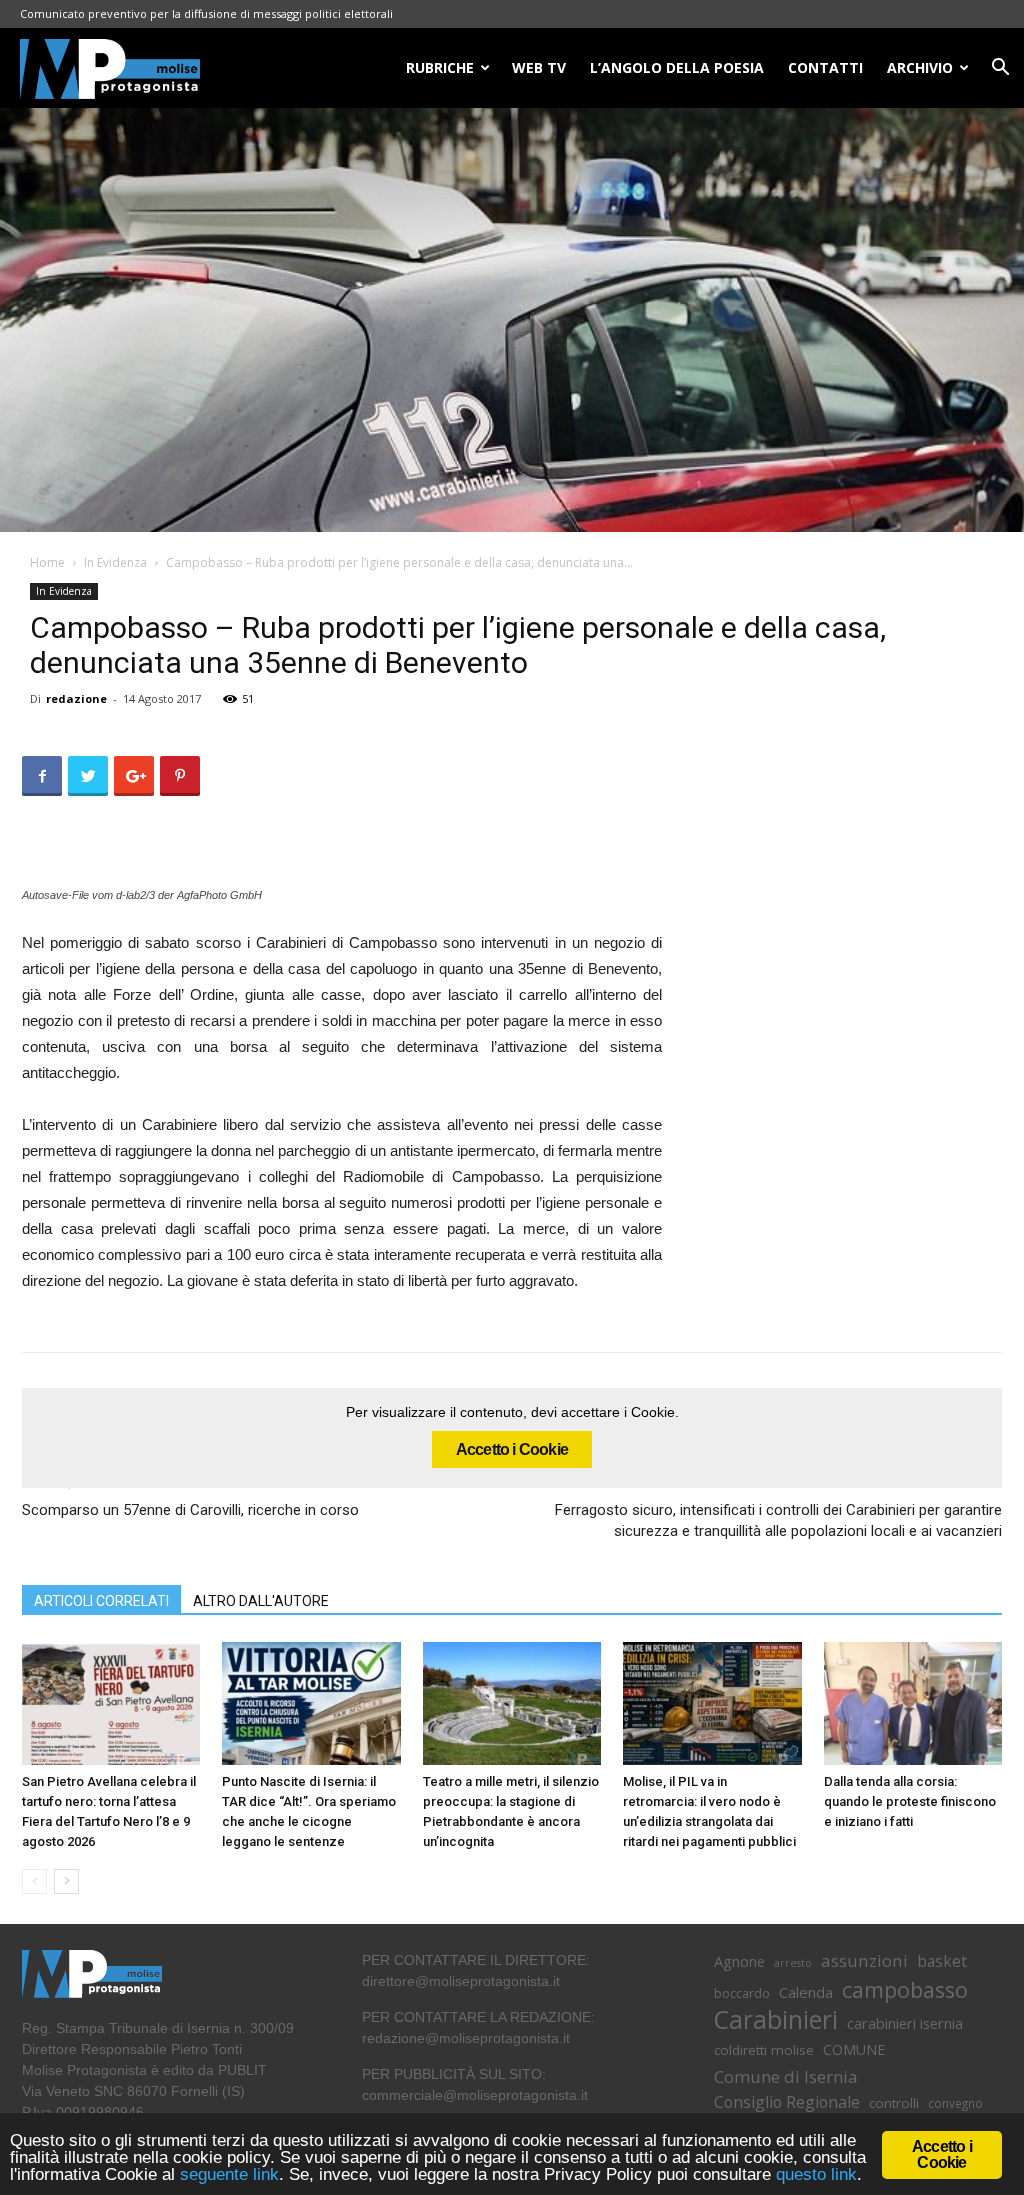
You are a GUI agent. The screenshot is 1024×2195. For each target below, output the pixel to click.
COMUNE (854, 2049)
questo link (814, 2174)
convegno (955, 2103)
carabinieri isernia (905, 2023)
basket (942, 1961)
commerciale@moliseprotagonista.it (475, 2095)
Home (47, 562)
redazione (76, 698)
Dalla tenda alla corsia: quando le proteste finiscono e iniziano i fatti (910, 1801)
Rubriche (440, 67)
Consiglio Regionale (787, 2102)
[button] (1000, 69)
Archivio (920, 67)
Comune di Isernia (785, 2076)
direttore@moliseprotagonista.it (461, 1981)
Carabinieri (776, 2019)
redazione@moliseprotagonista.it (466, 2038)
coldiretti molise (764, 2050)
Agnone (739, 1961)
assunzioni (864, 1960)
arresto (793, 1963)
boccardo (742, 1993)
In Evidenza (115, 562)
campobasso (905, 1989)
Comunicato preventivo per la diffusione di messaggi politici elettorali (206, 13)
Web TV (539, 67)
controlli (894, 2103)
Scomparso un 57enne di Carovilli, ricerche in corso (190, 1510)
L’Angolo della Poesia (677, 67)
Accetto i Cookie (512, 1449)
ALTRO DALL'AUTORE (261, 1601)
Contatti (825, 67)
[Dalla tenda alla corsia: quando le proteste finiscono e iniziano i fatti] (913, 1703)
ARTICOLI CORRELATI (101, 1601)
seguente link (229, 2174)
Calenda (806, 1992)
